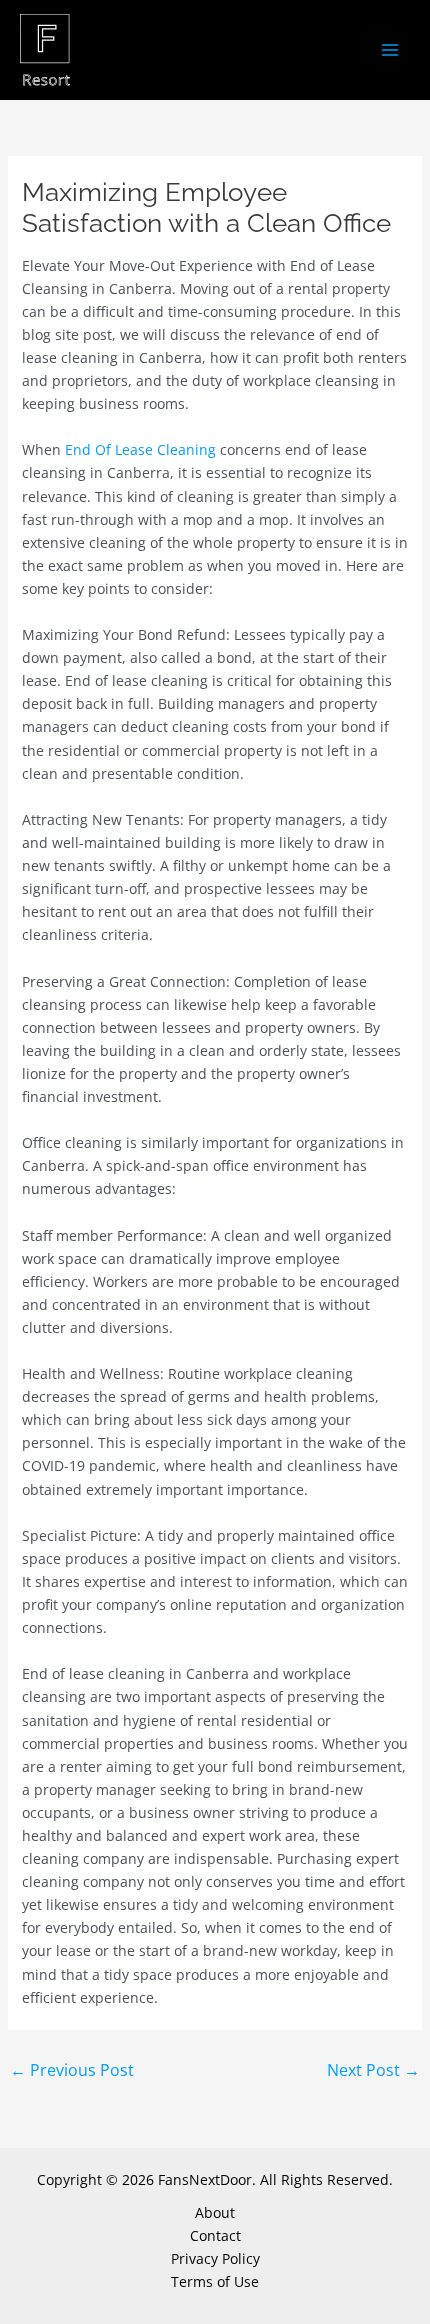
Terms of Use (215, 2281)
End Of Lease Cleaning (140, 449)
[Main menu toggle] (389, 50)
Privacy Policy (215, 2258)
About (215, 2212)
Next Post (373, 2070)
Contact (215, 2235)
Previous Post (72, 2070)
